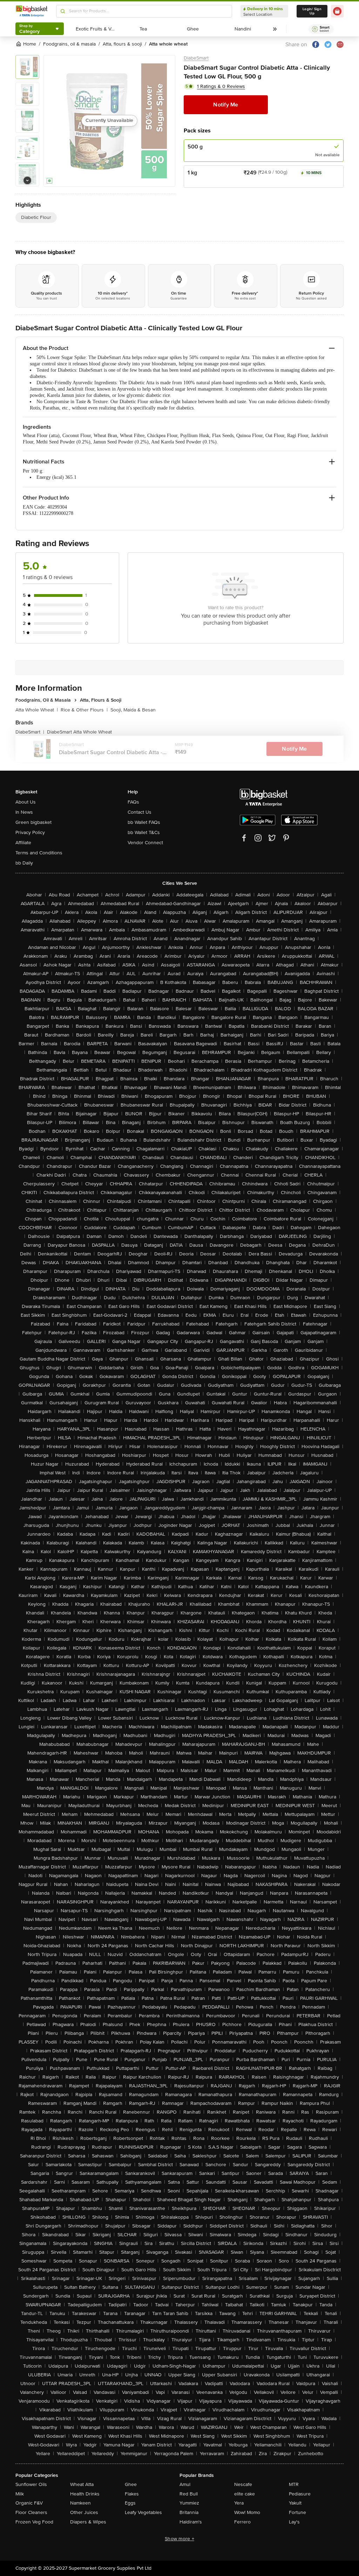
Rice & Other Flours (84, 710)
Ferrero (242, 2522)
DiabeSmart (196, 58)
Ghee (131, 2484)
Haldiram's (191, 2522)
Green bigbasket (33, 822)
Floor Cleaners (31, 2512)
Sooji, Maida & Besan (133, 710)
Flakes (132, 2494)
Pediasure (300, 2494)
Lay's (294, 2522)
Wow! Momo (247, 2512)
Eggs (130, 2503)
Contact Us (140, 812)
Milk (20, 2494)
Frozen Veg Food (34, 2522)
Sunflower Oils (31, 2484)
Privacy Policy (30, 832)
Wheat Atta (82, 2484)
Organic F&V (29, 2503)
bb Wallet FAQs (144, 822)
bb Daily (24, 863)
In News (24, 812)
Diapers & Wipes (88, 2522)
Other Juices (84, 2512)
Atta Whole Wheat (37, 710)
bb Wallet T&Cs (144, 832)
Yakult (295, 2503)
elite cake (245, 2494)
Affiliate (23, 843)
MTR (294, 2484)
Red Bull (189, 2494)
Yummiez (189, 2503)
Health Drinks (85, 2494)
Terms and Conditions (39, 853)
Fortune (297, 2512)
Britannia (189, 2512)
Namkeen (80, 2503)
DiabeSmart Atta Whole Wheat (79, 732)
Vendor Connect (145, 843)
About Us (26, 802)
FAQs (133, 802)
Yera (239, 2503)
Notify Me (226, 105)
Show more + (179, 2539)
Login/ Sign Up (312, 11)
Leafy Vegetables (143, 2512)
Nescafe (243, 2484)
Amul (185, 2484)
